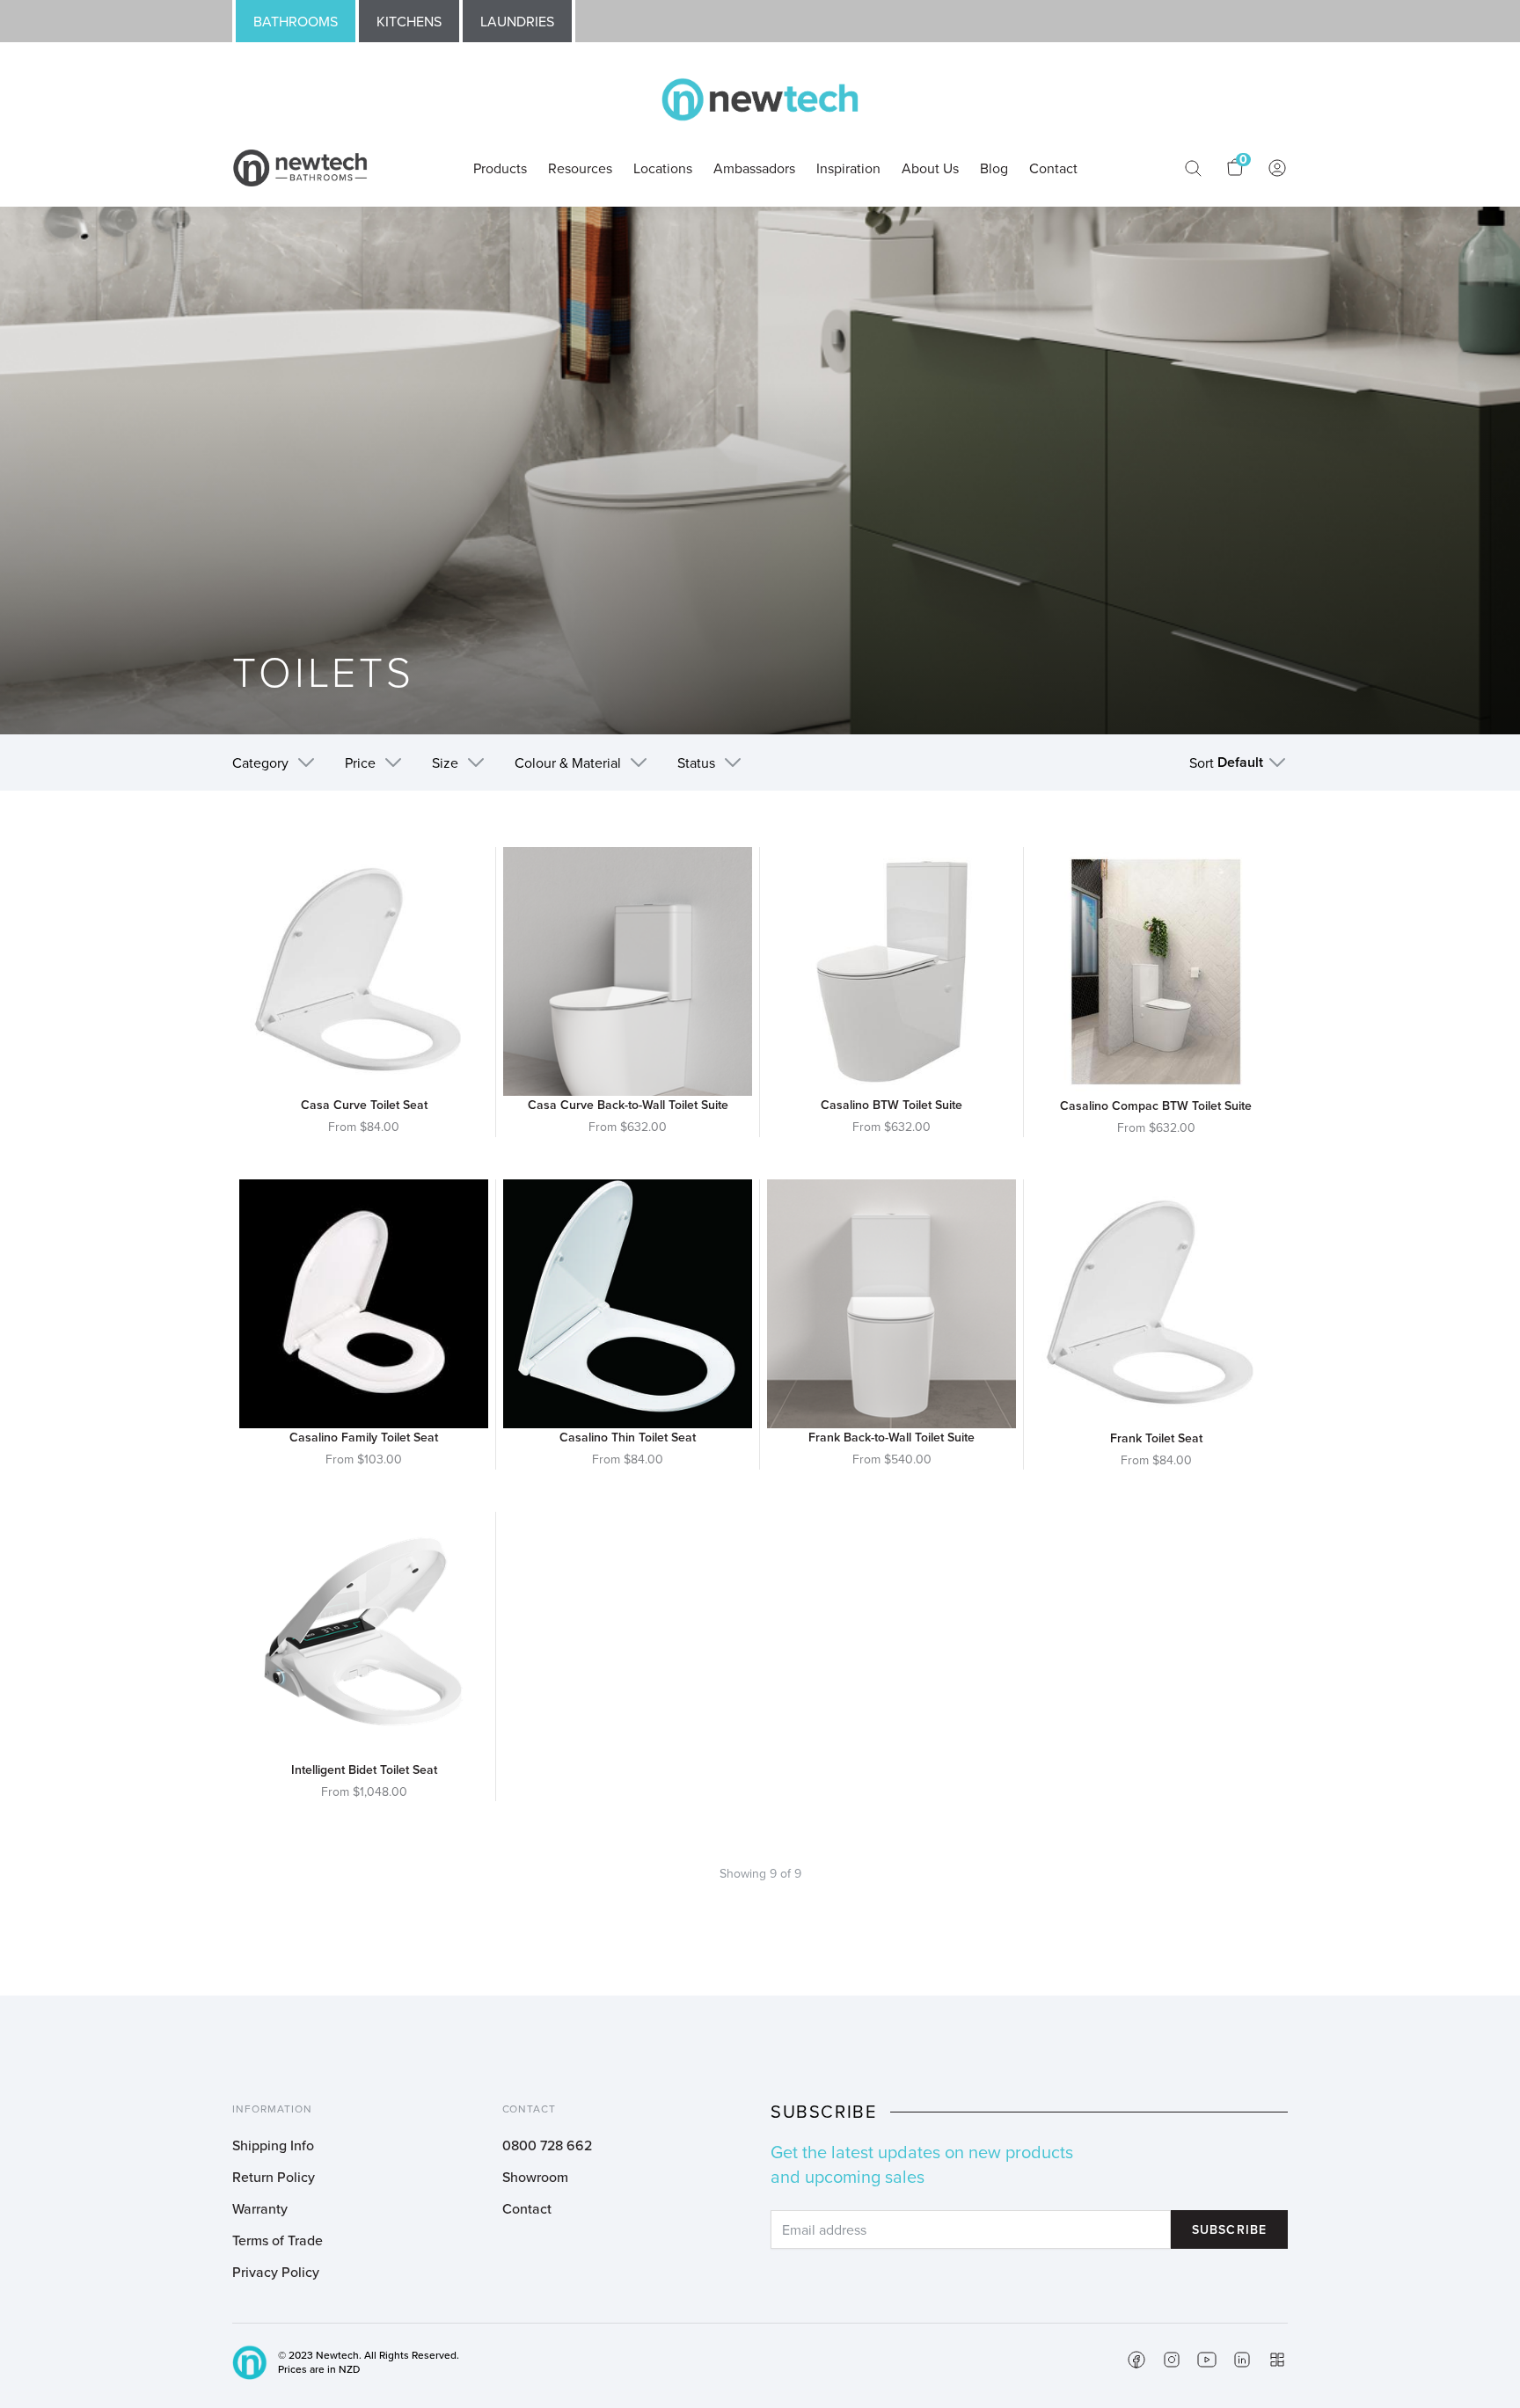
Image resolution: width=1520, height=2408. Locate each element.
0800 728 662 (547, 2145)
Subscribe (1229, 2229)
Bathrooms (296, 21)
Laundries (517, 21)
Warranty (260, 2208)
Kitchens (409, 21)
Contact (527, 2208)
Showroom (535, 2177)
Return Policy (274, 2177)
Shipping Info (273, 2145)
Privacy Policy (276, 2272)
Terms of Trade (278, 2240)
